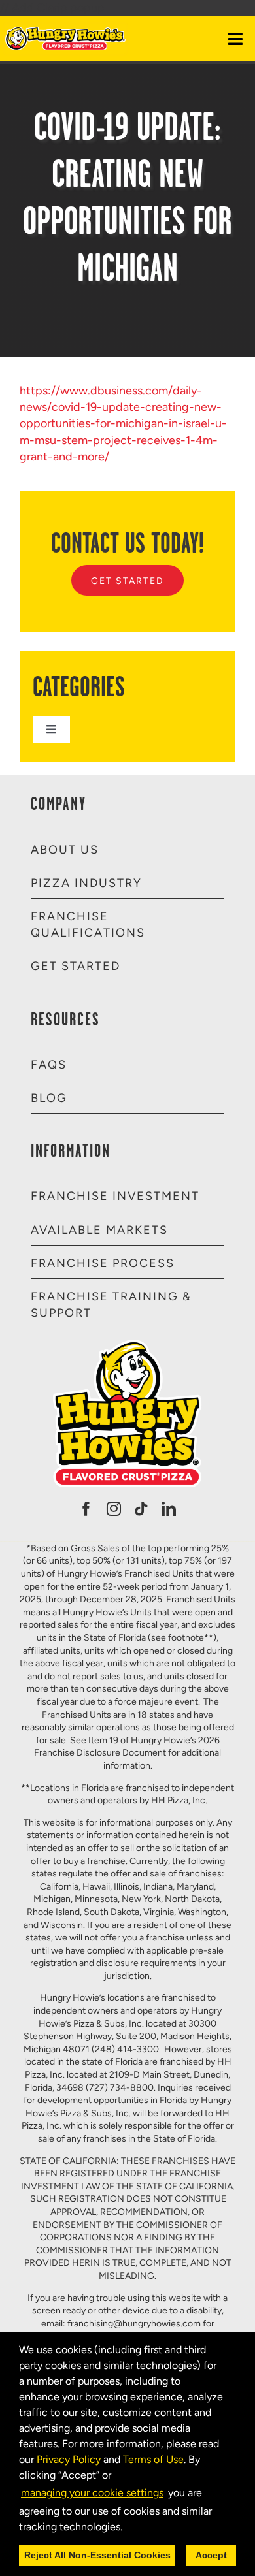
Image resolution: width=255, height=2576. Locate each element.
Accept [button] (211, 2555)
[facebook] (86, 1509)
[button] (127, 2528)
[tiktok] (141, 1509)
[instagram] (114, 1509)
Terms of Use (153, 2459)
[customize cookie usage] (135, 2530)
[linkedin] (169, 1509)
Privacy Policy (69, 2459)
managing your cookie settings (92, 2493)
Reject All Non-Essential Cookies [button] (97, 2555)
